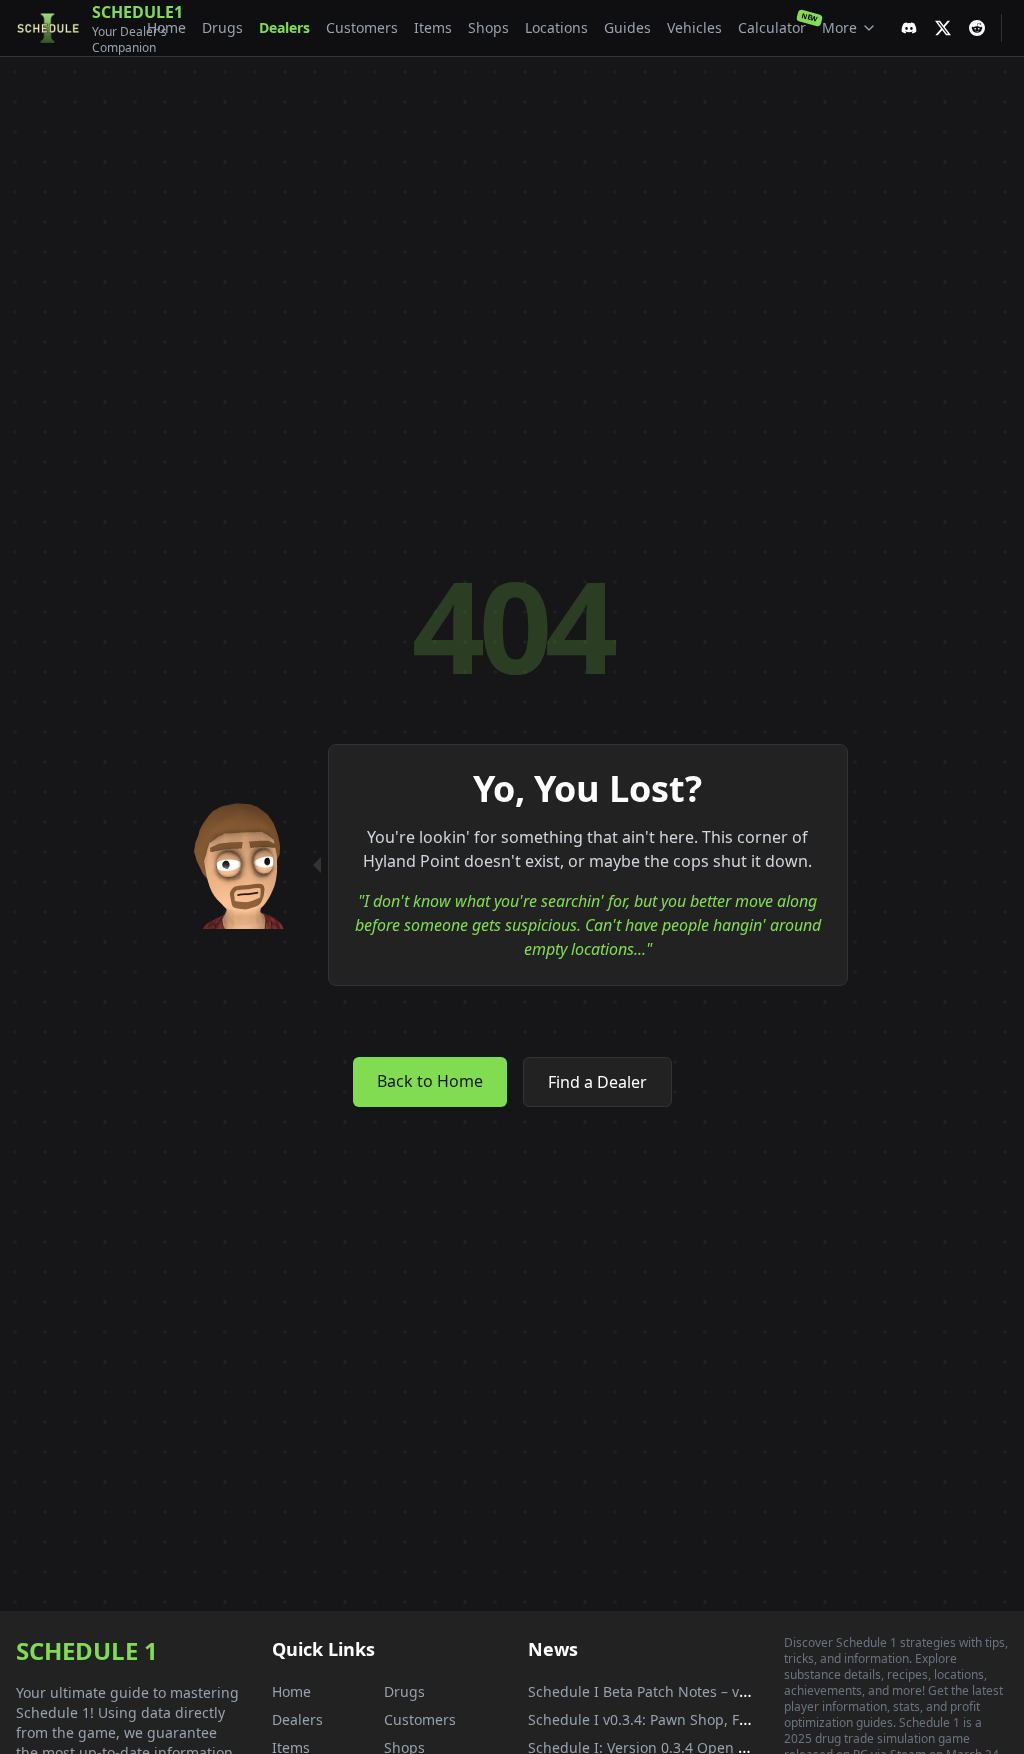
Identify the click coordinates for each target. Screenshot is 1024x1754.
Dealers (284, 27)
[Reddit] (977, 28)
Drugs (222, 27)
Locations (556, 27)
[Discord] (909, 28)
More (839, 27)
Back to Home (430, 1081)
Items (433, 27)
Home (166, 27)
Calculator (772, 27)
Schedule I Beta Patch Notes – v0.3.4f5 (656, 1691)
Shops (488, 27)
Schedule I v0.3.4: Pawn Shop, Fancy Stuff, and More (703, 1719)
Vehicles (694, 27)
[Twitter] (943, 28)
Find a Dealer (597, 1082)
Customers (362, 27)
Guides (627, 27)
